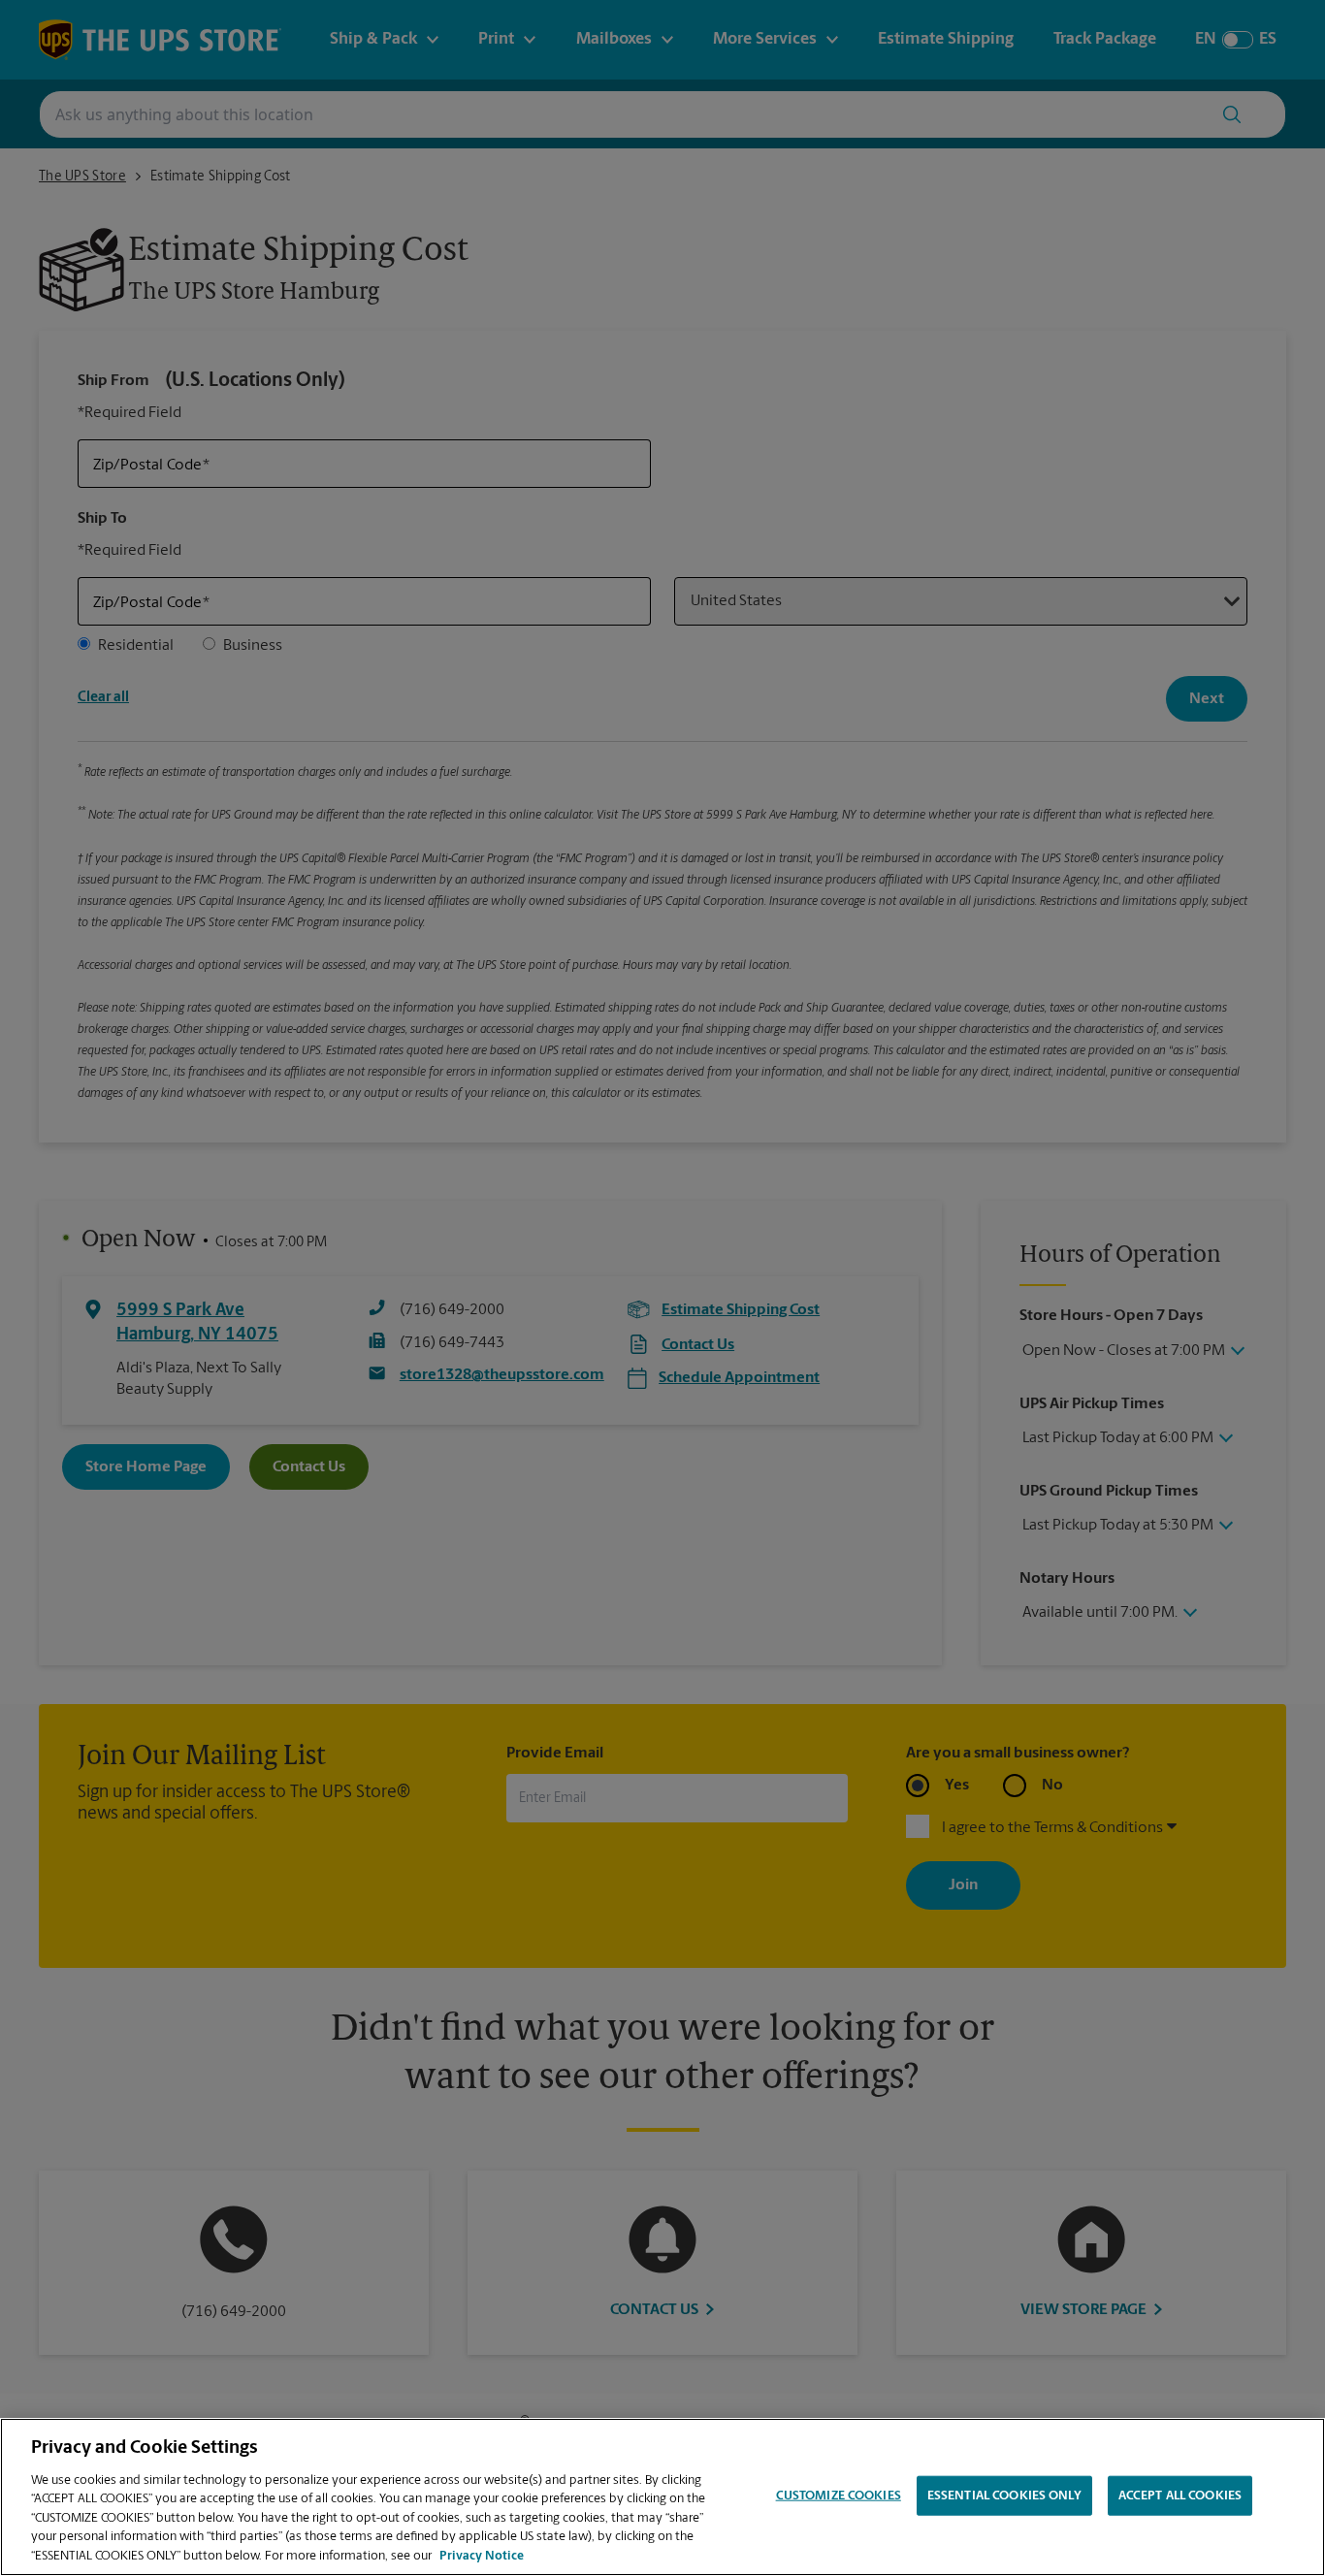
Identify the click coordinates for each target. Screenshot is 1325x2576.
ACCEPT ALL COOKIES (1180, 2495)
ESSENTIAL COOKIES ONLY (1004, 2495)
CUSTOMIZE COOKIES (839, 2495)
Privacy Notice (482, 2556)
